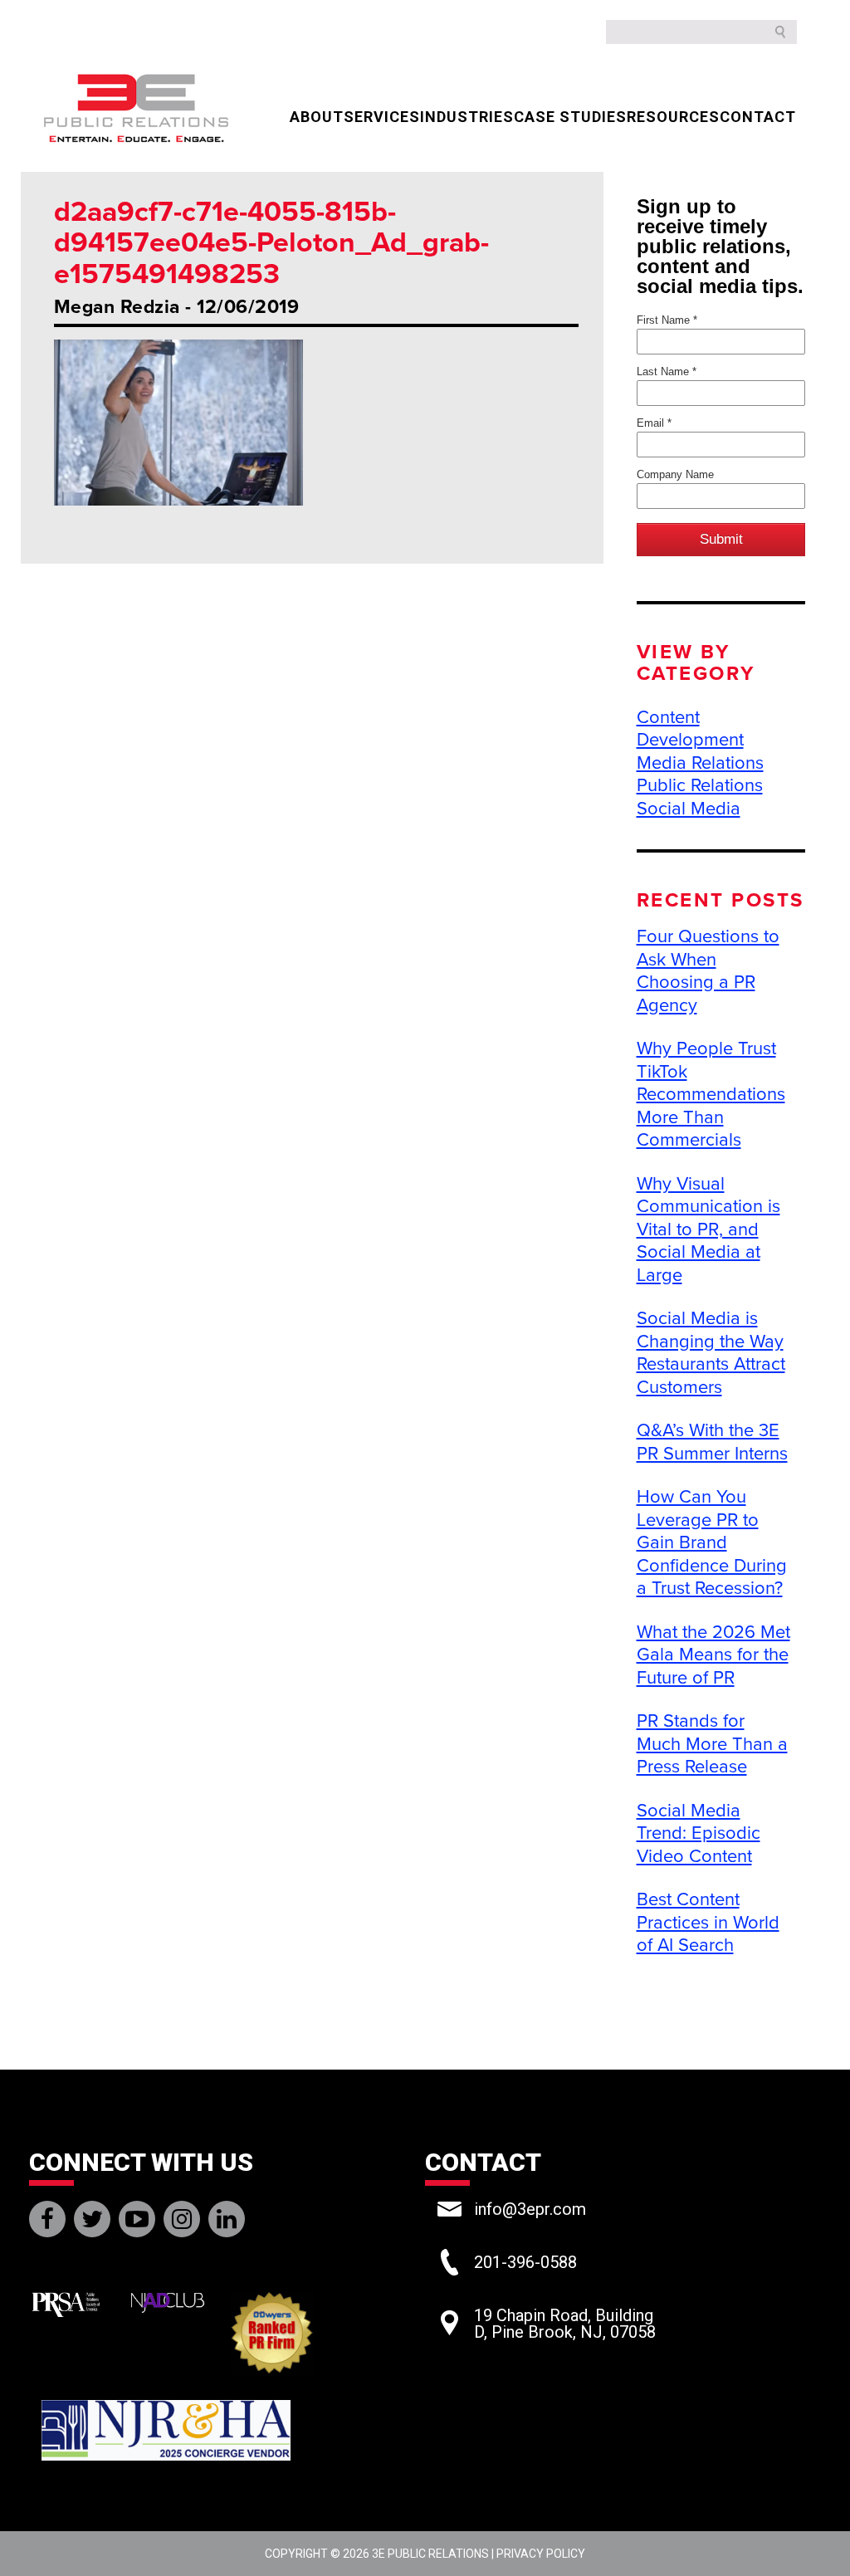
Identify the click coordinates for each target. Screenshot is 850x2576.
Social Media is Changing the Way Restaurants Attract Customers (711, 1353)
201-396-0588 (525, 2262)
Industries (467, 117)
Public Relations (700, 785)
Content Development (690, 729)
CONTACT (758, 117)
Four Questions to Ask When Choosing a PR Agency (708, 971)
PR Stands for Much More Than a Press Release (712, 1744)
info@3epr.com (530, 2209)
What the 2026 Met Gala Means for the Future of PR (713, 1655)
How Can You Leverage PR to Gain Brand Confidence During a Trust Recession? (712, 1542)
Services (382, 117)
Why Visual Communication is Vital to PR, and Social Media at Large (708, 1229)
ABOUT (317, 117)
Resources (673, 117)
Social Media (689, 809)
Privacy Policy (541, 2554)
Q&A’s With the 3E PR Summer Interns (712, 1442)
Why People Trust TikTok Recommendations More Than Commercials (711, 1094)
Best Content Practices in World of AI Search (708, 1922)
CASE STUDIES (570, 117)
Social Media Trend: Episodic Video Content (699, 1833)
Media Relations (700, 763)
